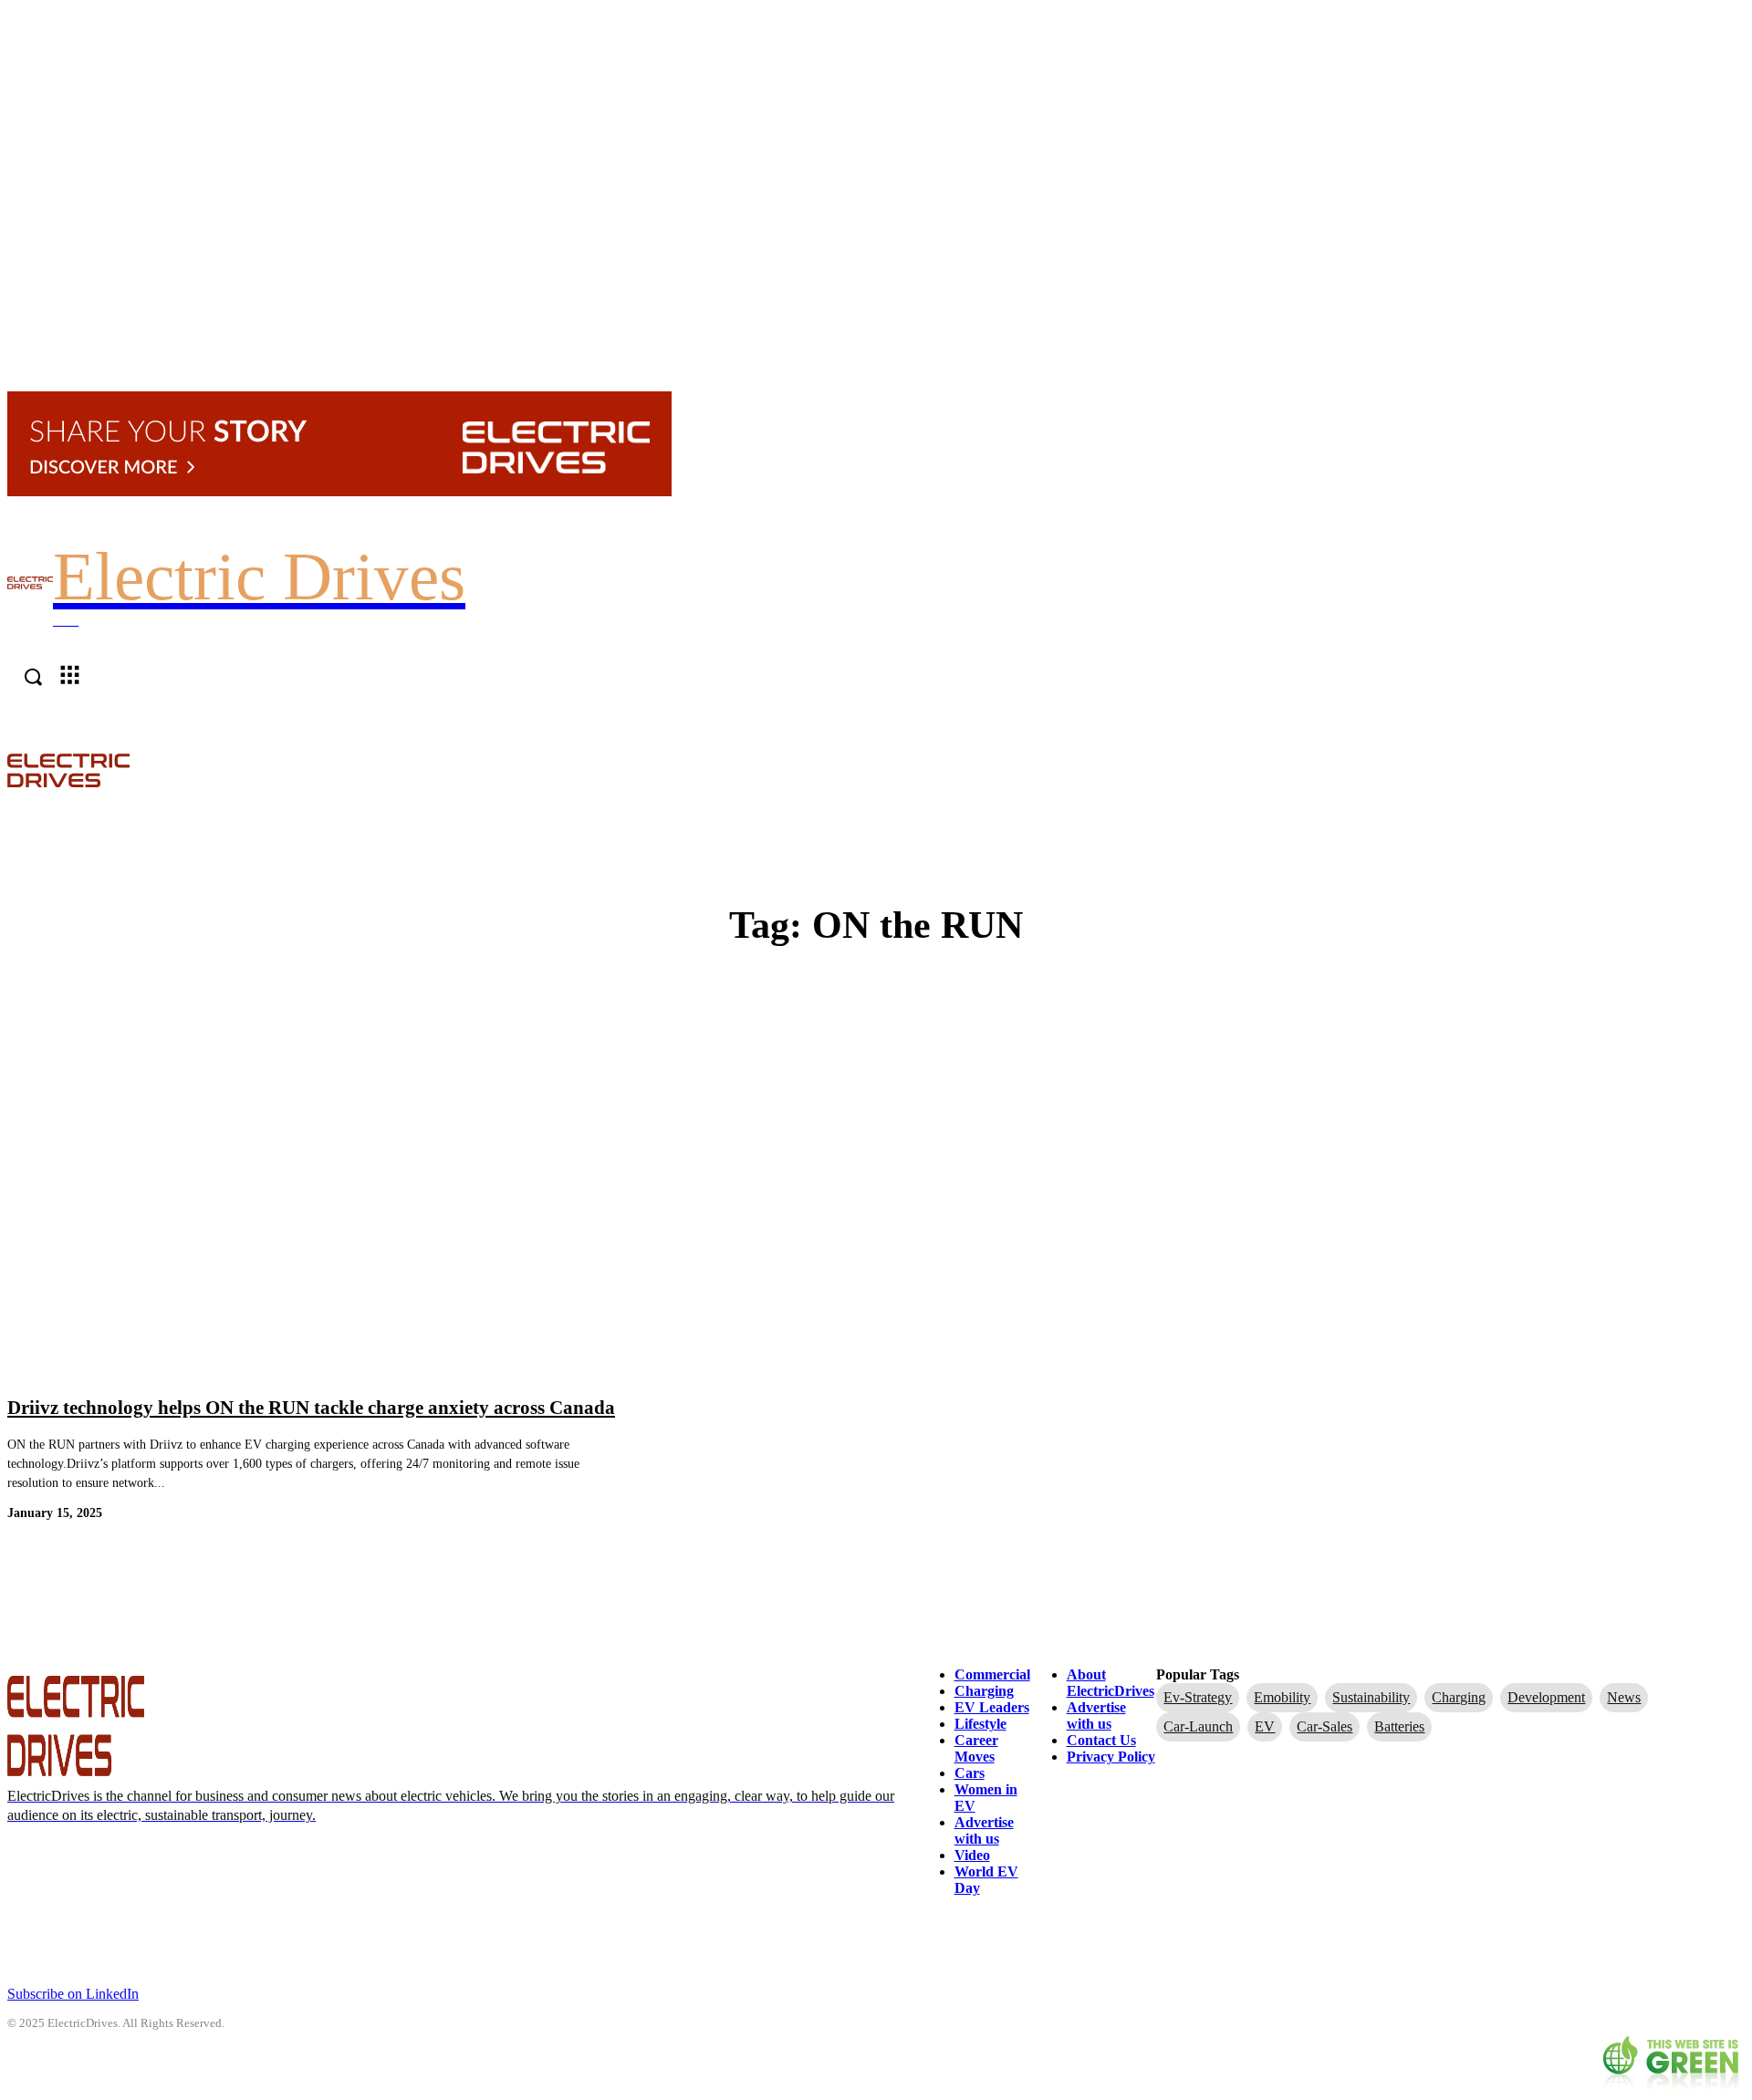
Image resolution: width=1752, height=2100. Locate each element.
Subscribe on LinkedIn (73, 1994)
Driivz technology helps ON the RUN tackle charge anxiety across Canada (311, 1408)
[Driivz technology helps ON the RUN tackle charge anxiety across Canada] (312, 1190)
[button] (1736, 769)
